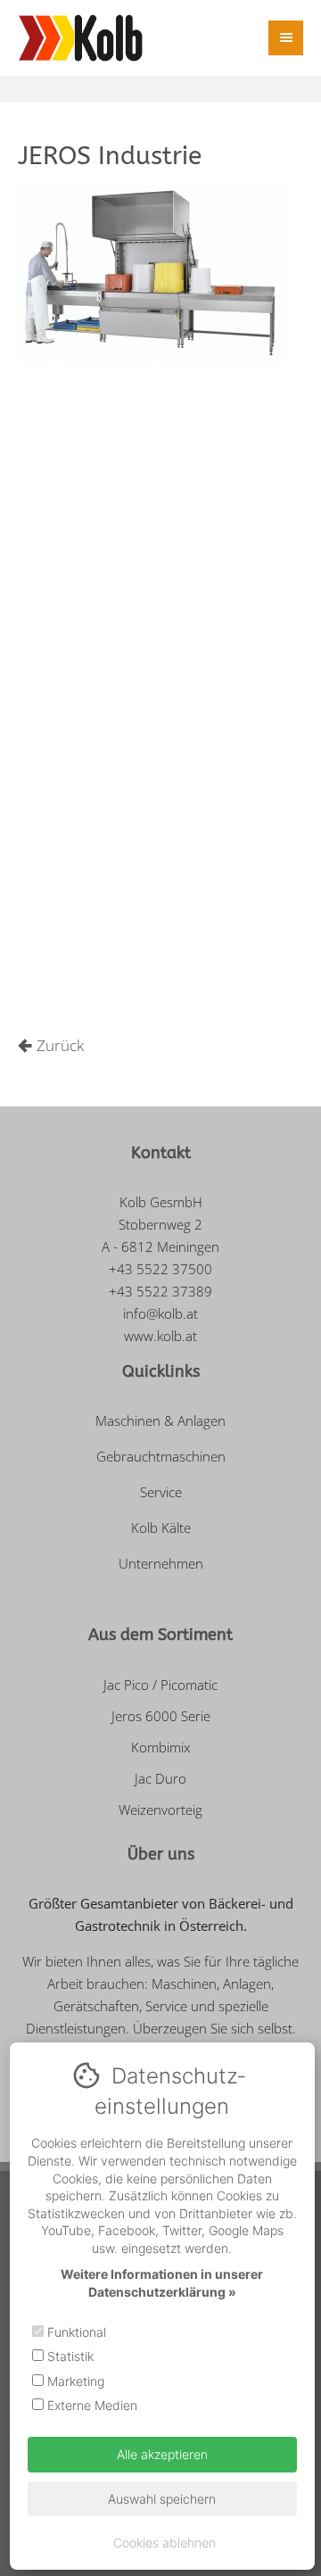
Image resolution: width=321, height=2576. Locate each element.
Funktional (75, 2332)
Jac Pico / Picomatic (160, 1685)
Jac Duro (160, 1778)
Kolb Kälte (161, 1528)
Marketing (74, 2381)
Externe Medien (91, 2405)
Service (161, 1492)
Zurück (60, 1045)
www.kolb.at (160, 1336)
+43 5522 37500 (160, 1269)
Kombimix (160, 1747)
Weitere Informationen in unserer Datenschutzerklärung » (162, 2283)
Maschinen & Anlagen (160, 1421)
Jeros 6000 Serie (161, 1716)
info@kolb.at (160, 1313)
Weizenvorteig (160, 1810)
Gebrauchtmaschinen (161, 1456)
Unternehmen (161, 1563)
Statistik (69, 2356)
